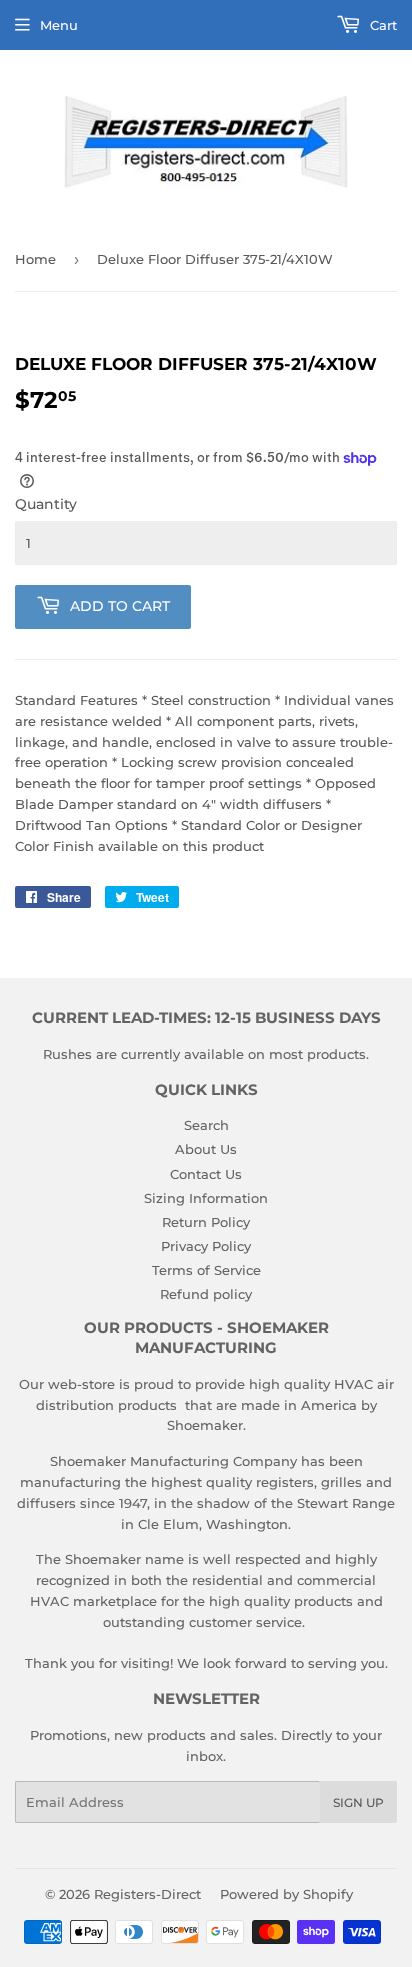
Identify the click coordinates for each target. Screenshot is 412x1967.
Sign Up (358, 1802)
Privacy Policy (206, 1246)
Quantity (46, 504)
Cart (381, 25)
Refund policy (206, 1294)
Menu (59, 25)
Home (35, 259)
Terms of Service (206, 1270)
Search (206, 1125)
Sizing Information (206, 1198)
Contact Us (206, 1174)
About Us (206, 1149)
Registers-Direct (147, 1894)
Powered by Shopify (286, 1894)
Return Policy (206, 1222)
